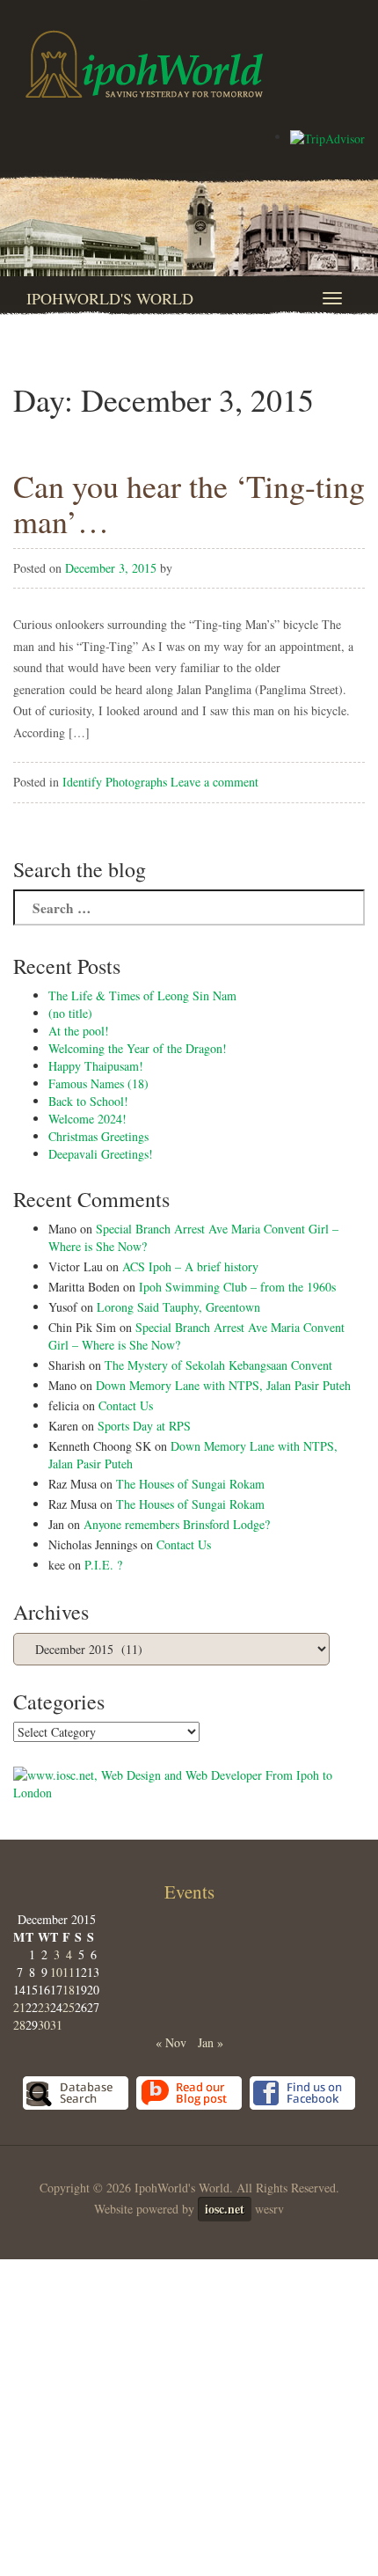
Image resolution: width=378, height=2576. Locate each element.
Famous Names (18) (98, 1083)
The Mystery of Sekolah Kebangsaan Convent (218, 1365)
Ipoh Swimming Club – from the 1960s (237, 1287)
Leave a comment (214, 782)
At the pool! (79, 1031)
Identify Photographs (115, 782)
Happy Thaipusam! (96, 1066)
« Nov (171, 2042)
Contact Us (126, 1405)
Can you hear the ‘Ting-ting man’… (189, 503)
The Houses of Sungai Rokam (190, 1484)
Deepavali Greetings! (101, 1154)
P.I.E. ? (103, 1565)
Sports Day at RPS (144, 1426)
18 (69, 1990)
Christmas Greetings (98, 1136)
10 (56, 1972)
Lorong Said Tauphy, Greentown (178, 1307)
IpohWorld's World (110, 298)
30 (44, 2025)
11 (69, 1972)
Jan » (211, 2042)
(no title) (70, 1013)
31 (56, 2025)
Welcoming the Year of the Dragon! (138, 1048)
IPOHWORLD (144, 64)
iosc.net (225, 2209)
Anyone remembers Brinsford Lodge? (177, 1524)
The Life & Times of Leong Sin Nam (142, 995)
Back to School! (88, 1101)
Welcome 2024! (87, 1119)
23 (44, 2007)
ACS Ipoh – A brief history (190, 1266)
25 (69, 2007)
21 (19, 2007)
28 (19, 2025)
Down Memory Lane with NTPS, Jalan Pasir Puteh (223, 1385)
